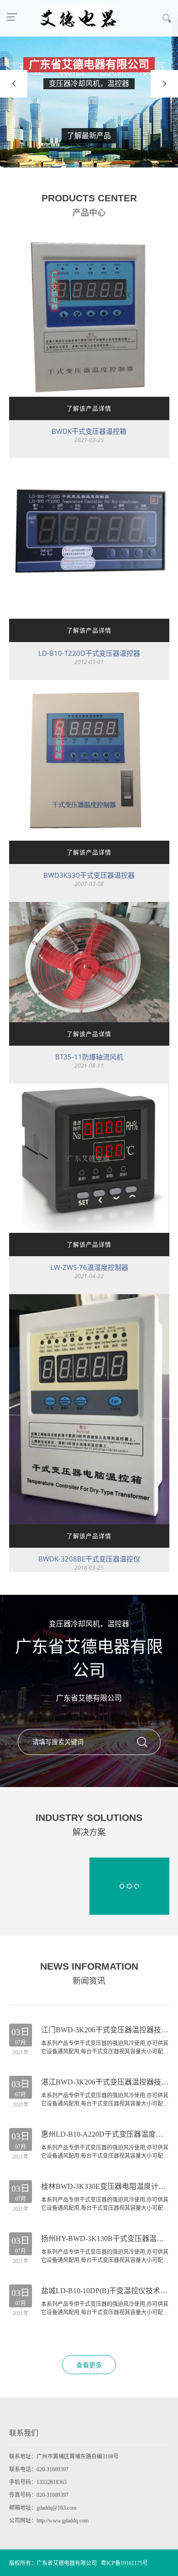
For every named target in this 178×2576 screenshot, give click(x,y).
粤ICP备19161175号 (124, 2563)
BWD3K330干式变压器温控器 (89, 875)
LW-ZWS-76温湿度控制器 (89, 1267)
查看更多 (89, 2365)
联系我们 (24, 2433)
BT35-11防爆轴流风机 (89, 1057)
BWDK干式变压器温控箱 (89, 431)
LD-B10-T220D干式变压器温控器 (89, 653)
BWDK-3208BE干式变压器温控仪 (89, 1559)
